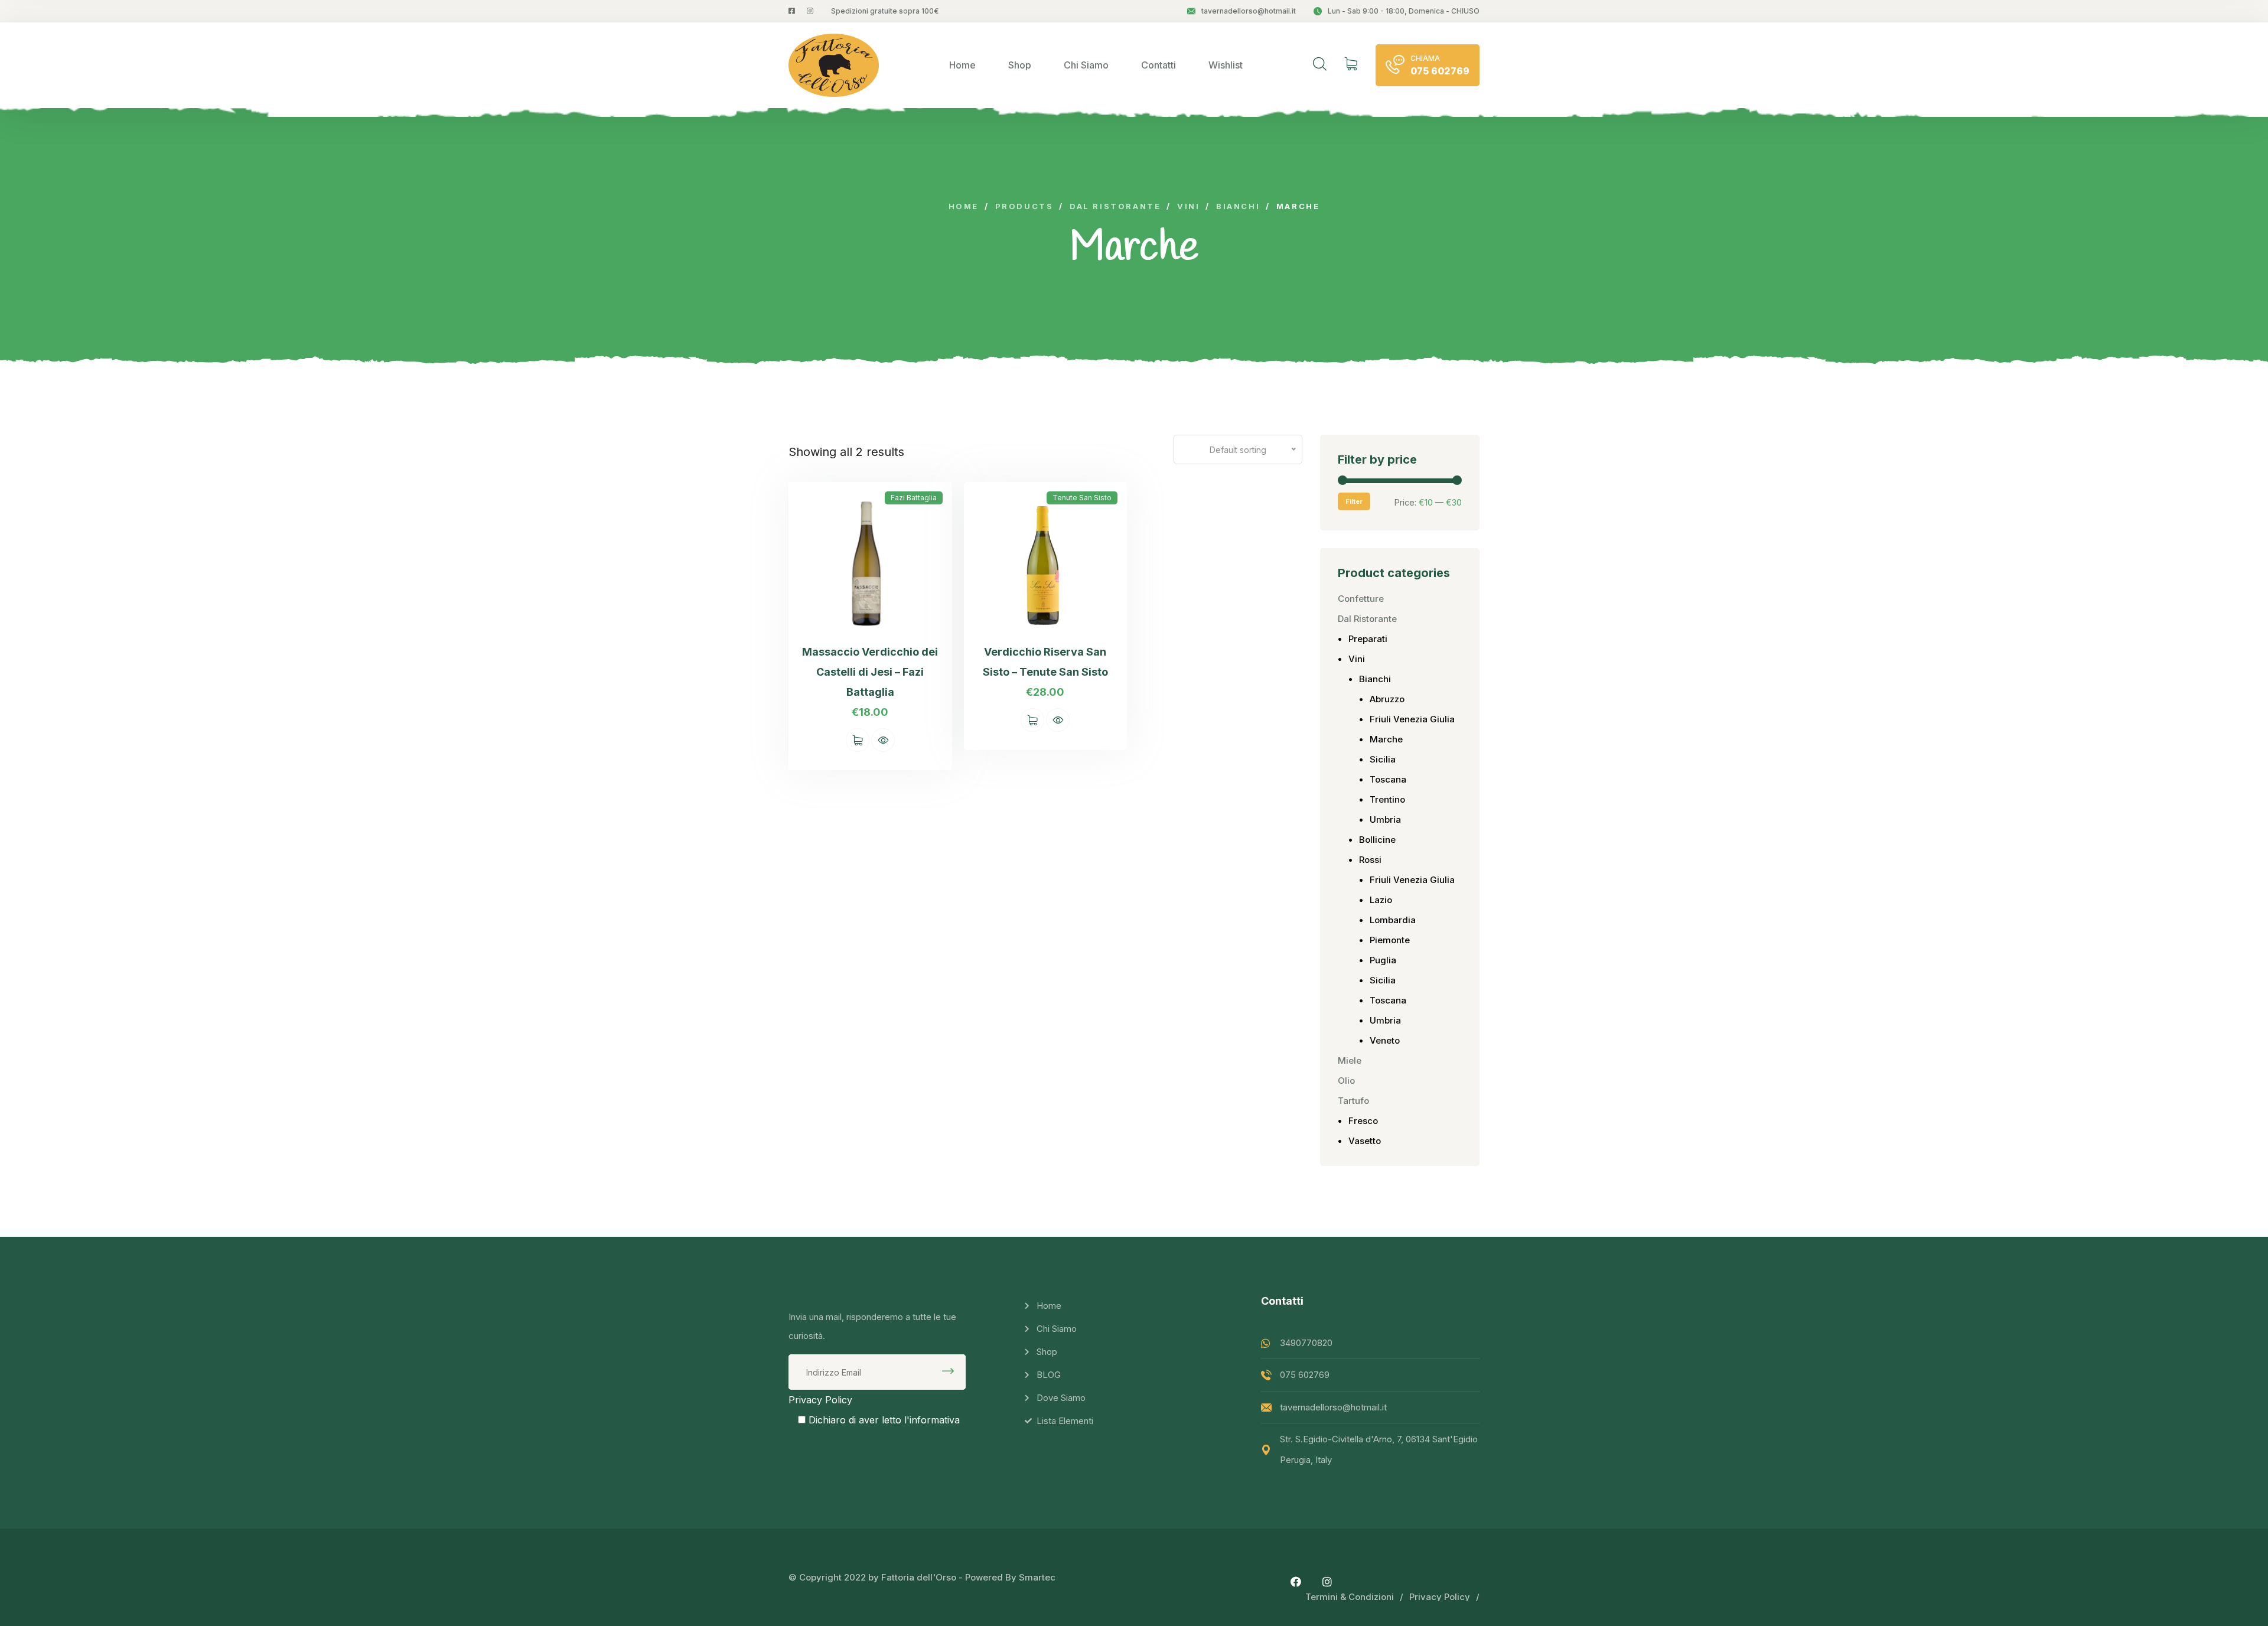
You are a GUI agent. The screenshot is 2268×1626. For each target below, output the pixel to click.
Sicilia (1383, 759)
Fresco (1363, 1121)
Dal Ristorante (1367, 619)
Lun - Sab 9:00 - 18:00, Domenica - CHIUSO (1404, 11)
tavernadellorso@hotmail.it (1249, 11)
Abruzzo (1387, 699)
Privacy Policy (820, 1400)
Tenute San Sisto (1082, 498)
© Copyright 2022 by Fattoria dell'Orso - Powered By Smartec (922, 1577)
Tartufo (1353, 1101)
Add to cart (858, 740)
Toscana (1388, 779)
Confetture (1361, 599)
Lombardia (1393, 920)
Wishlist (1226, 65)
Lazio (1381, 900)
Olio (1346, 1081)
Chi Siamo (1086, 65)
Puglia (1383, 960)
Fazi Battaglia (914, 498)
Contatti (1159, 65)
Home (962, 65)
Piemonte (1390, 940)
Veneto (1385, 1040)
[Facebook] (1296, 1582)
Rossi (1370, 860)
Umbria (1385, 819)
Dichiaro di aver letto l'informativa (884, 1420)
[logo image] (834, 65)
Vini (1357, 659)
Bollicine (1377, 840)
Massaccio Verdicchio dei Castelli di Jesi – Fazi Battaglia (870, 672)
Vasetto (1365, 1141)
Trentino (1387, 799)
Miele (1350, 1060)
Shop (1020, 65)
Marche (1386, 739)
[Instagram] (1327, 1582)
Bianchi (1375, 679)
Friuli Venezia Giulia (1412, 719)
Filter (1354, 501)
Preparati (1368, 639)
